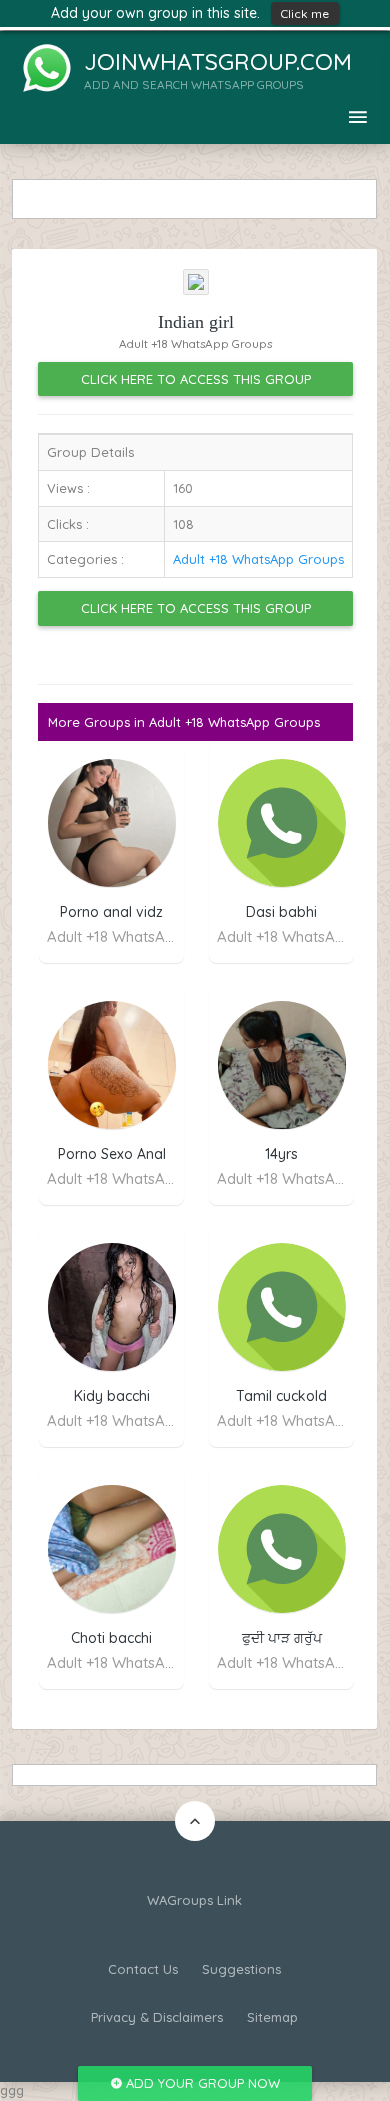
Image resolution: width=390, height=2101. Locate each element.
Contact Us (143, 1969)
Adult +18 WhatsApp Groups (258, 559)
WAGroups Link (194, 1900)
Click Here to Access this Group (196, 379)
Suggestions (241, 1969)
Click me (305, 13)
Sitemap (272, 2017)
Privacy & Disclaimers (157, 2017)
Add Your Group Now (201, 2083)
